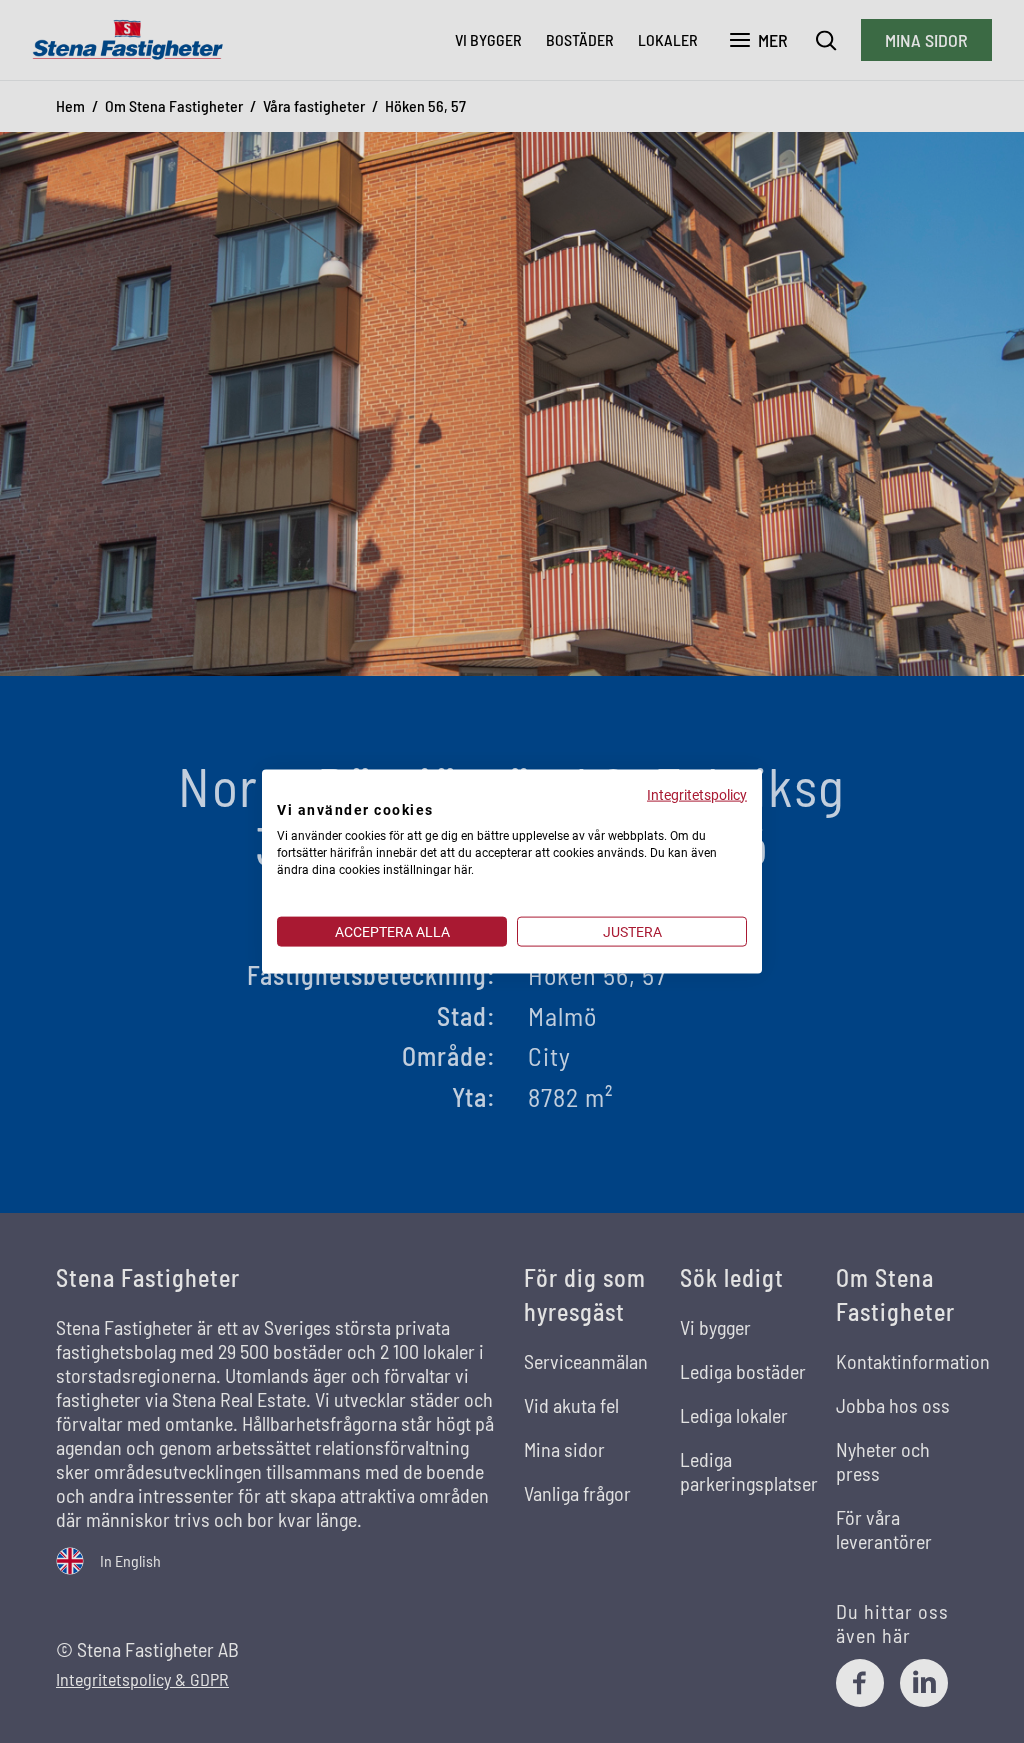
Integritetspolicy (697, 794)
